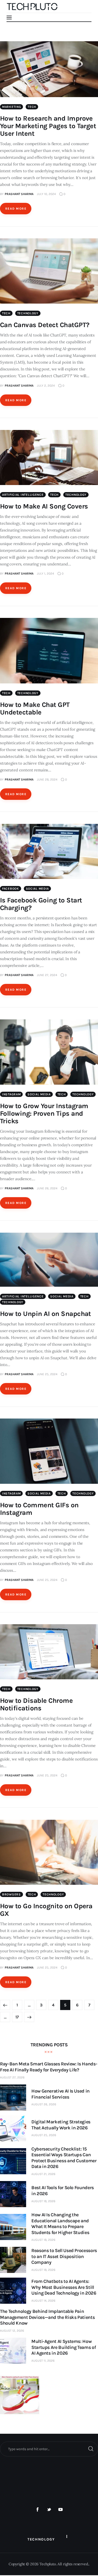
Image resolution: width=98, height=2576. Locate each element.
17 (19, 2016)
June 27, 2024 (47, 975)
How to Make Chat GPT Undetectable (35, 708)
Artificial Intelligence (23, 495)
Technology (28, 313)
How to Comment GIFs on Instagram (39, 1509)
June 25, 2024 (47, 1374)
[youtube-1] (60, 2510)
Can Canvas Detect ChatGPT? (45, 325)
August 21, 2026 (43, 2174)
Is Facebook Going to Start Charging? (41, 904)
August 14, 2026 (43, 2301)
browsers (11, 1894)
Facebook (11, 889)
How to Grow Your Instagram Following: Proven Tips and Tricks (44, 1113)
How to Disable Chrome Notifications (36, 1704)
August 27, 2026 (12, 2077)
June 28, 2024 (47, 779)
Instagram (11, 1094)
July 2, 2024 (46, 386)
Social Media (38, 889)
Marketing (11, 107)
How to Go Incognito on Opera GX (46, 1910)
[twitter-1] (49, 2510)
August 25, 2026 (44, 2135)
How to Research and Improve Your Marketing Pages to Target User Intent (48, 126)
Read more (16, 209)
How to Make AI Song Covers (44, 506)
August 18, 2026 (43, 2201)
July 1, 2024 (45, 574)
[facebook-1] (38, 2510)
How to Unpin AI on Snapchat (45, 1314)
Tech (32, 107)
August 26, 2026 (44, 2104)
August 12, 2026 (12, 2331)
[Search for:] (49, 2449)
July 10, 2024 (46, 194)
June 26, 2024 (47, 1188)
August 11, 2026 (43, 2361)
